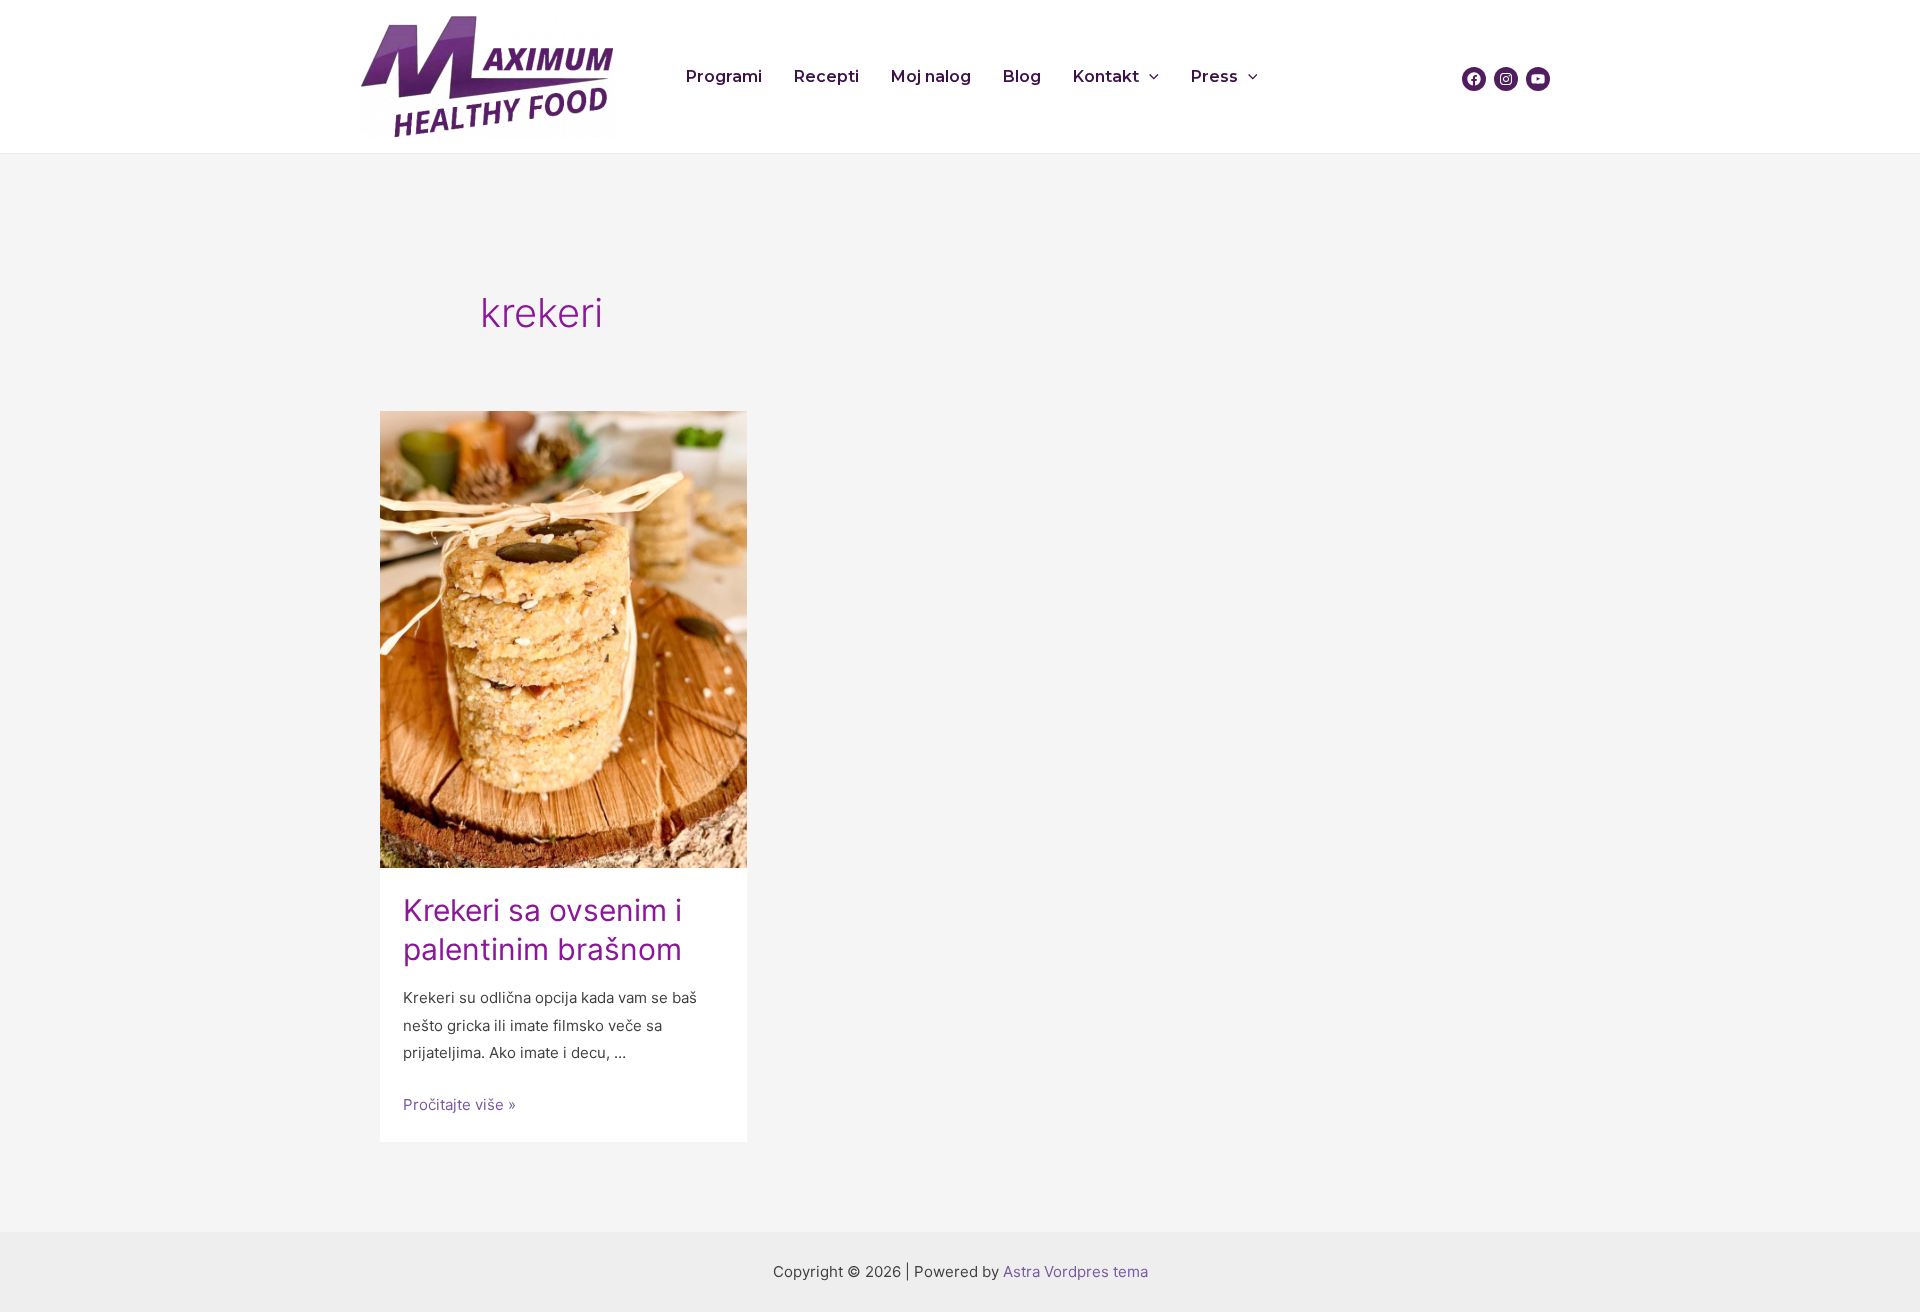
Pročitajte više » (459, 1104)
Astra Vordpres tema (1075, 1271)
